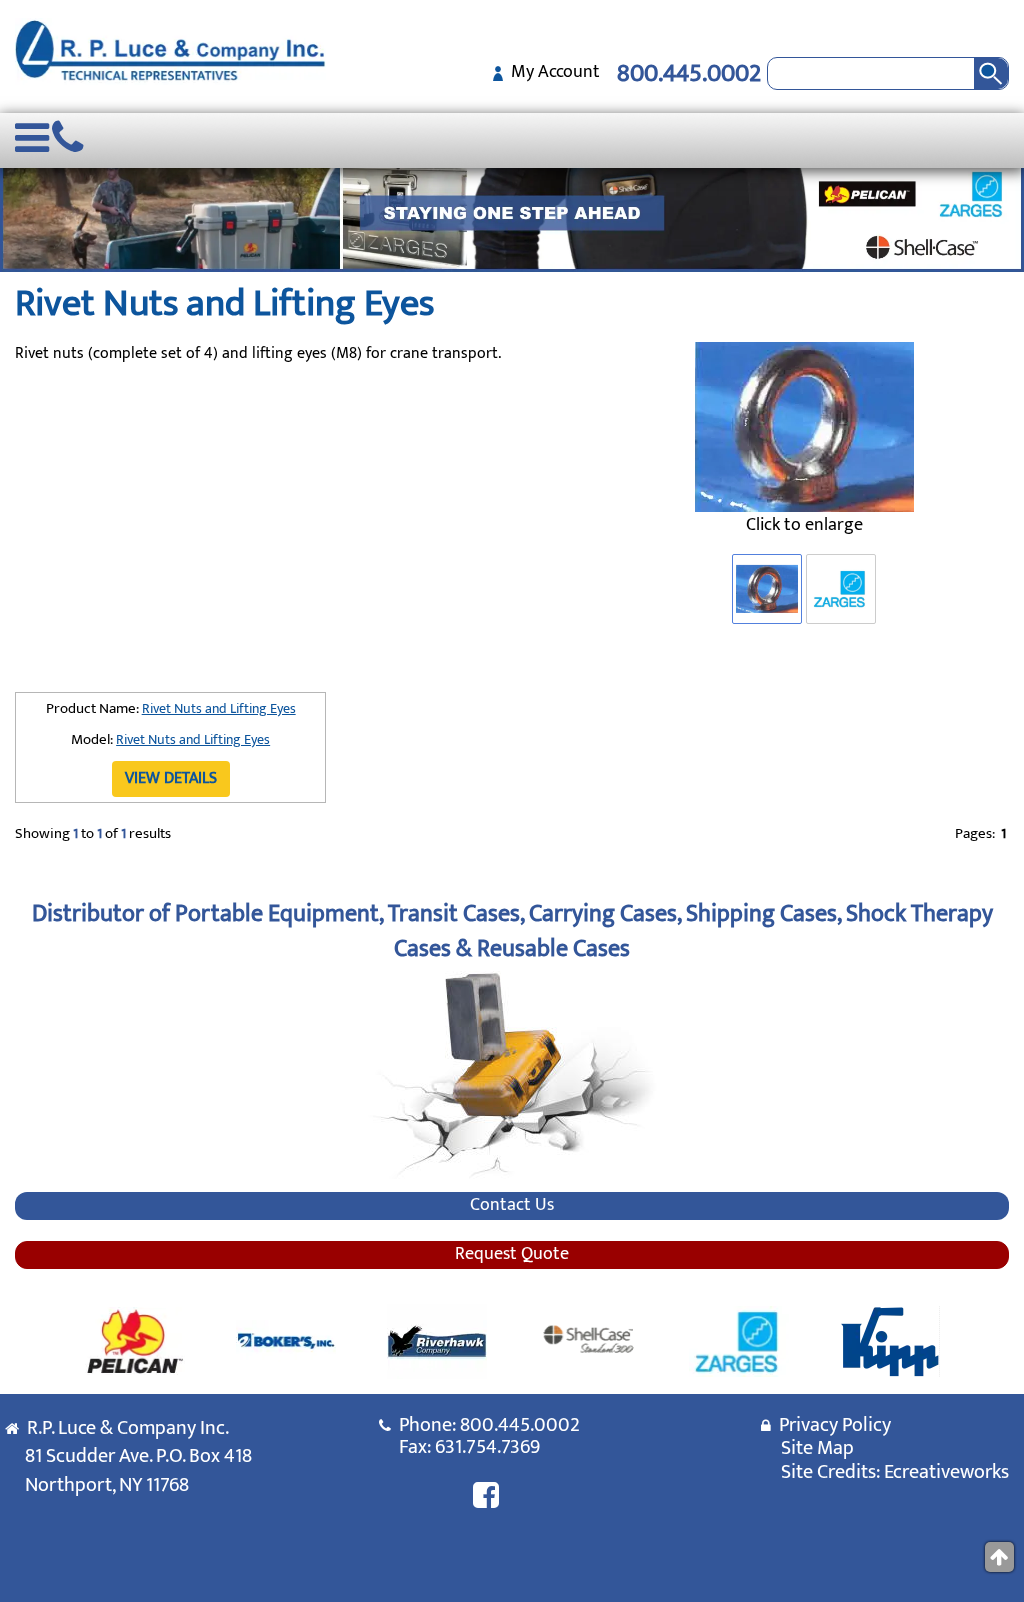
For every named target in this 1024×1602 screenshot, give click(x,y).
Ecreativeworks (946, 1472)
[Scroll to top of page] (999, 1557)
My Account (551, 72)
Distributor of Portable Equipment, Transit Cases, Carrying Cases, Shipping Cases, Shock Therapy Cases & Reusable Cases (512, 931)
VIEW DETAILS (171, 778)
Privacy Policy (831, 1425)
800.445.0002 (689, 73)
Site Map (817, 1448)
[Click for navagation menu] (32, 147)
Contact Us (512, 1206)
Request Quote (512, 1255)
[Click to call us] (67, 147)
